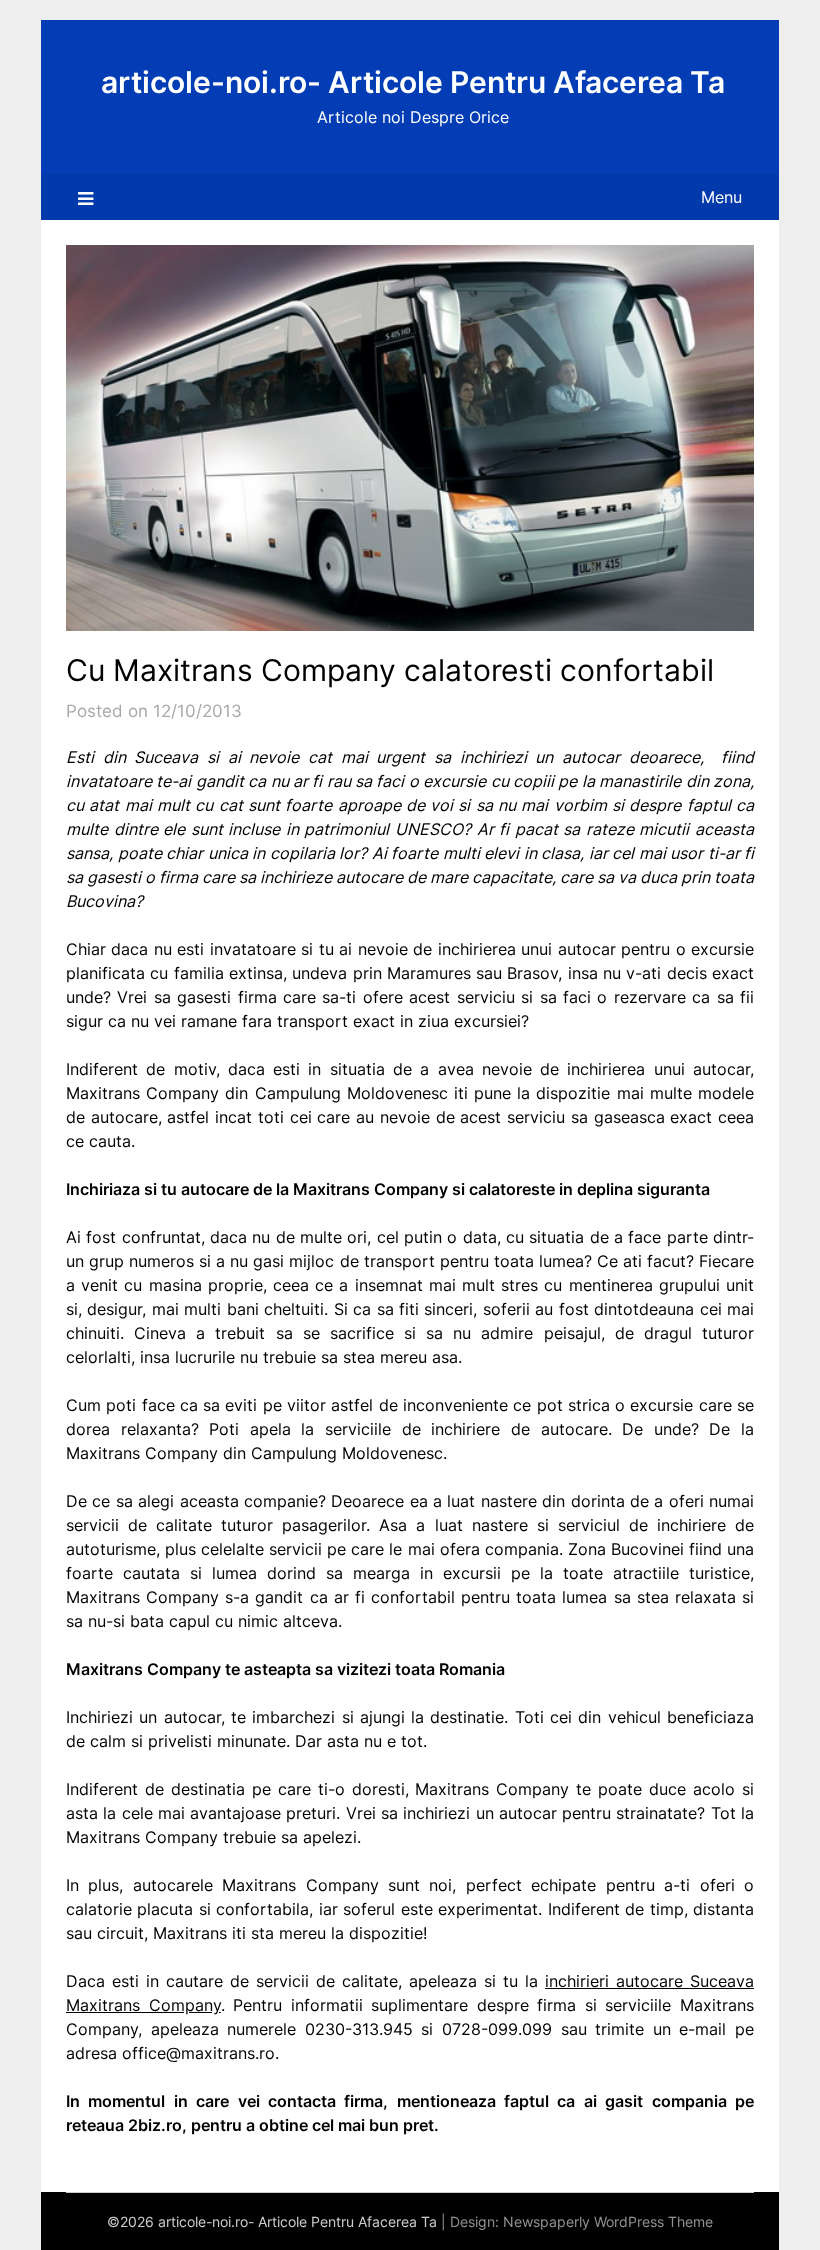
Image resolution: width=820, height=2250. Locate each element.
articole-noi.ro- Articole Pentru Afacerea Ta (413, 82)
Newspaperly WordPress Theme (608, 2221)
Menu (721, 197)
